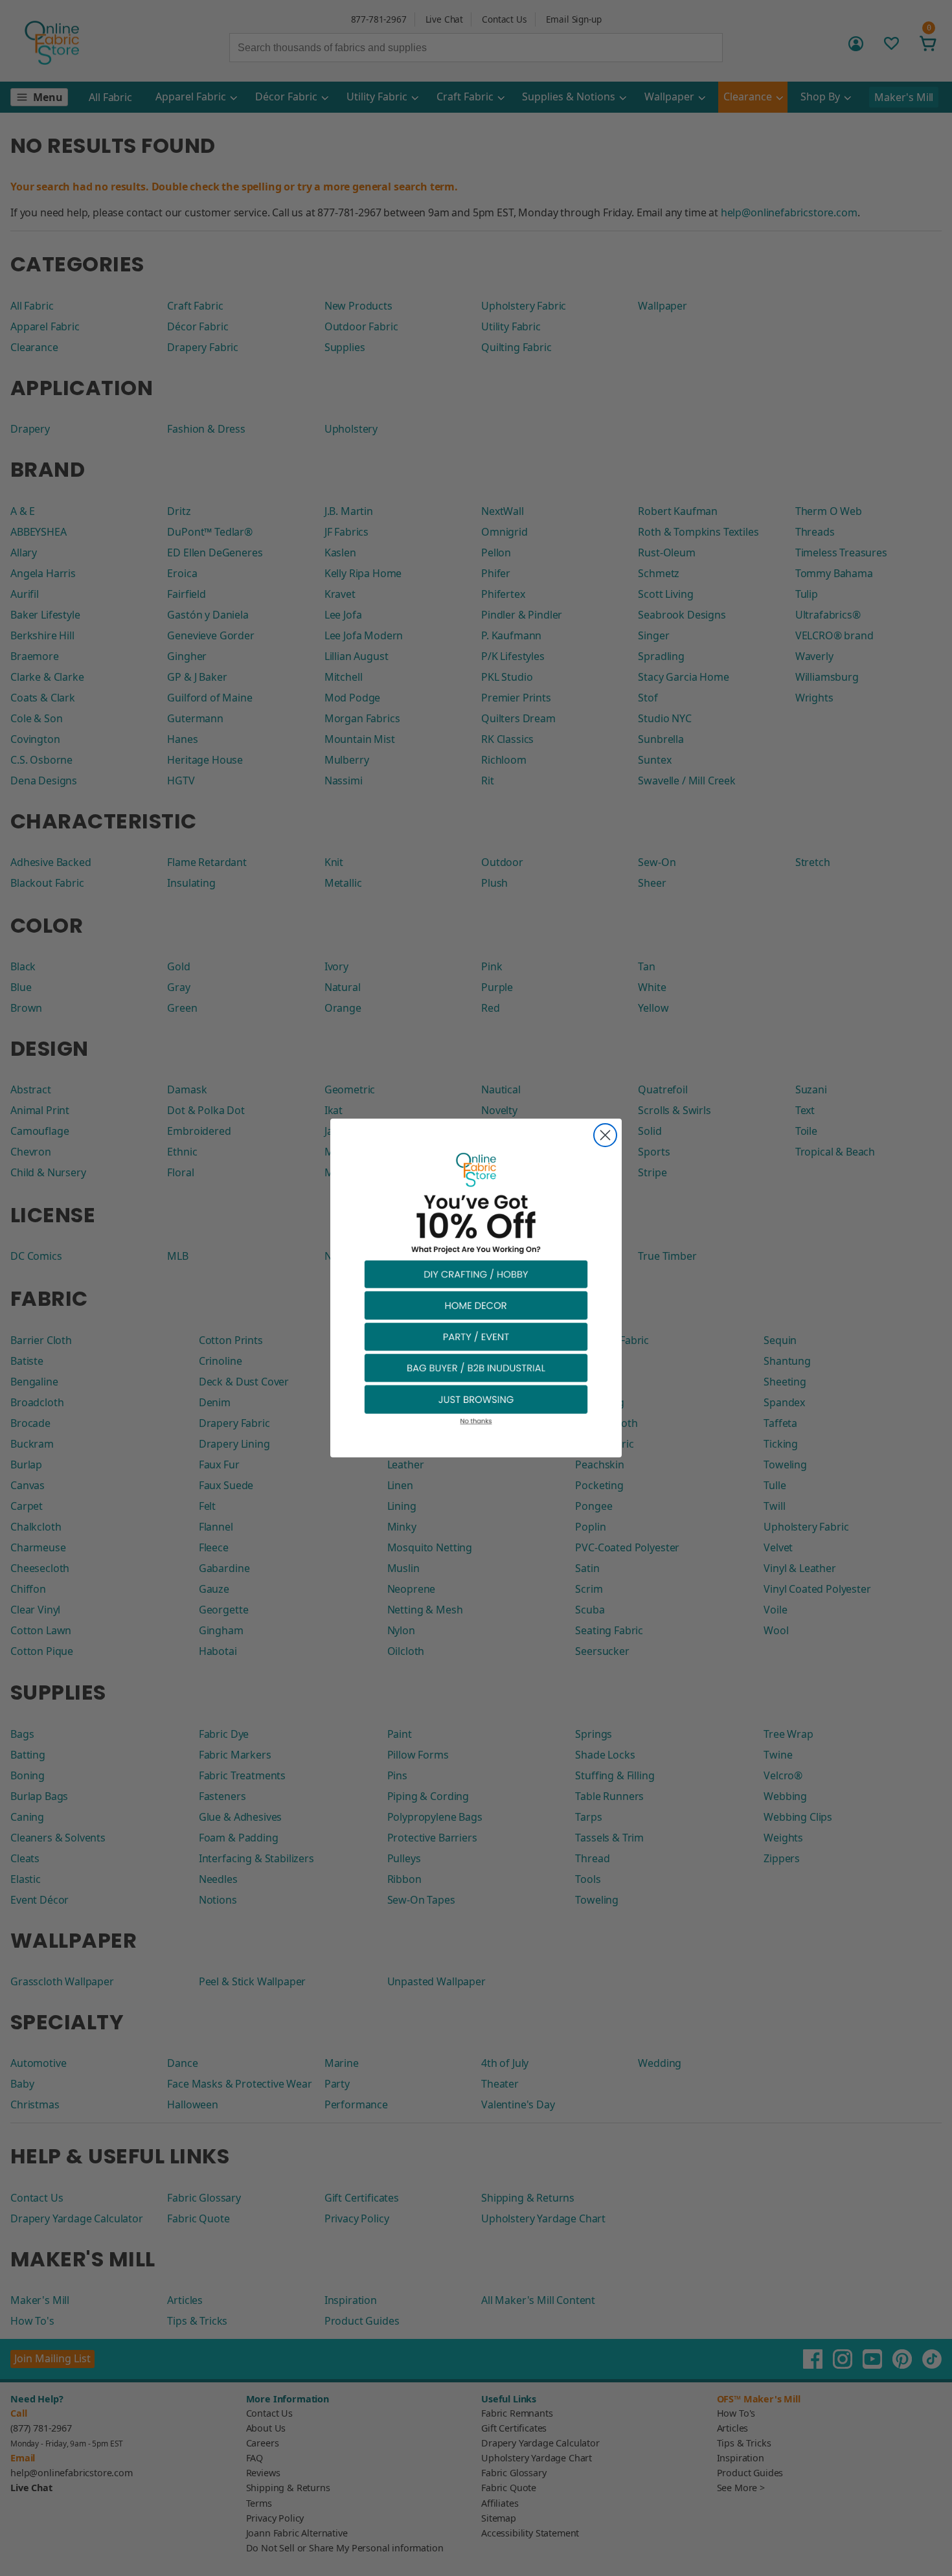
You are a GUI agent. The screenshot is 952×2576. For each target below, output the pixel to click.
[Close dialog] (605, 1135)
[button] (476, 1274)
